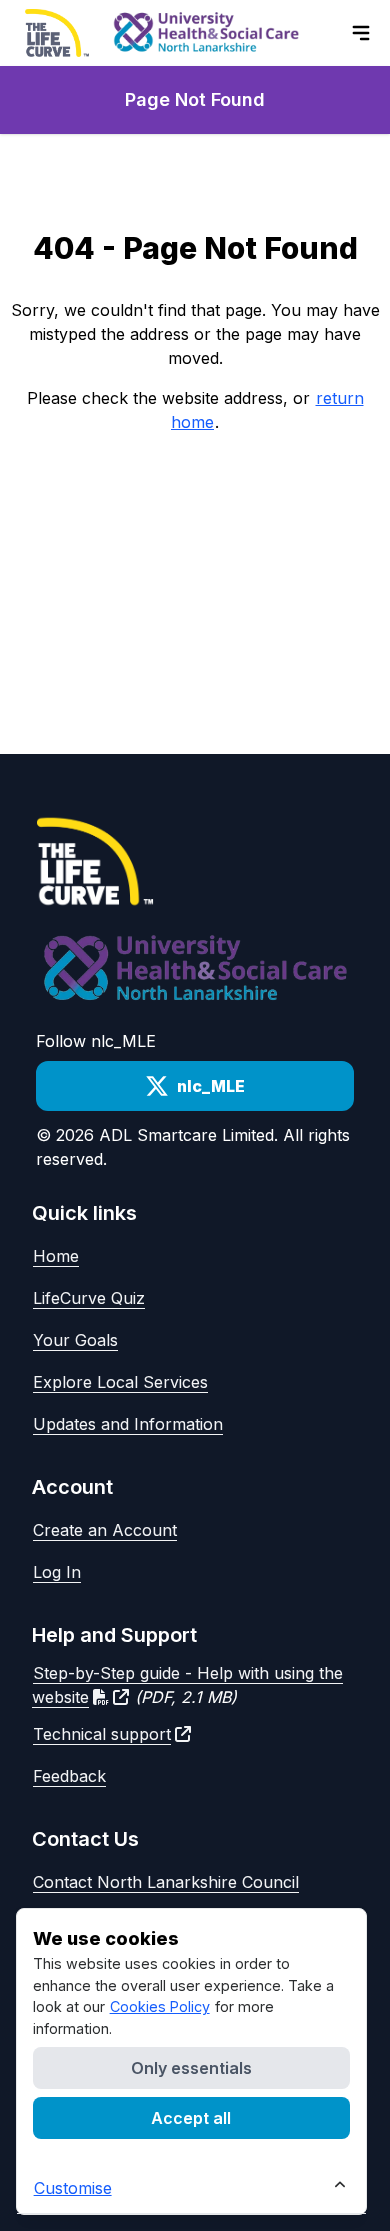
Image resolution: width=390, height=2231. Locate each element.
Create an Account (105, 1530)
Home (56, 1256)
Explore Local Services (120, 1382)
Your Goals (75, 1340)
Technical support (102, 1734)
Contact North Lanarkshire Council (166, 1882)
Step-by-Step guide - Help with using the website (187, 1685)
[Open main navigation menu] (361, 33)
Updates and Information (128, 1424)
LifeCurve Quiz (89, 1298)
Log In (57, 1572)
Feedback (69, 1776)
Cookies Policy (160, 2006)
